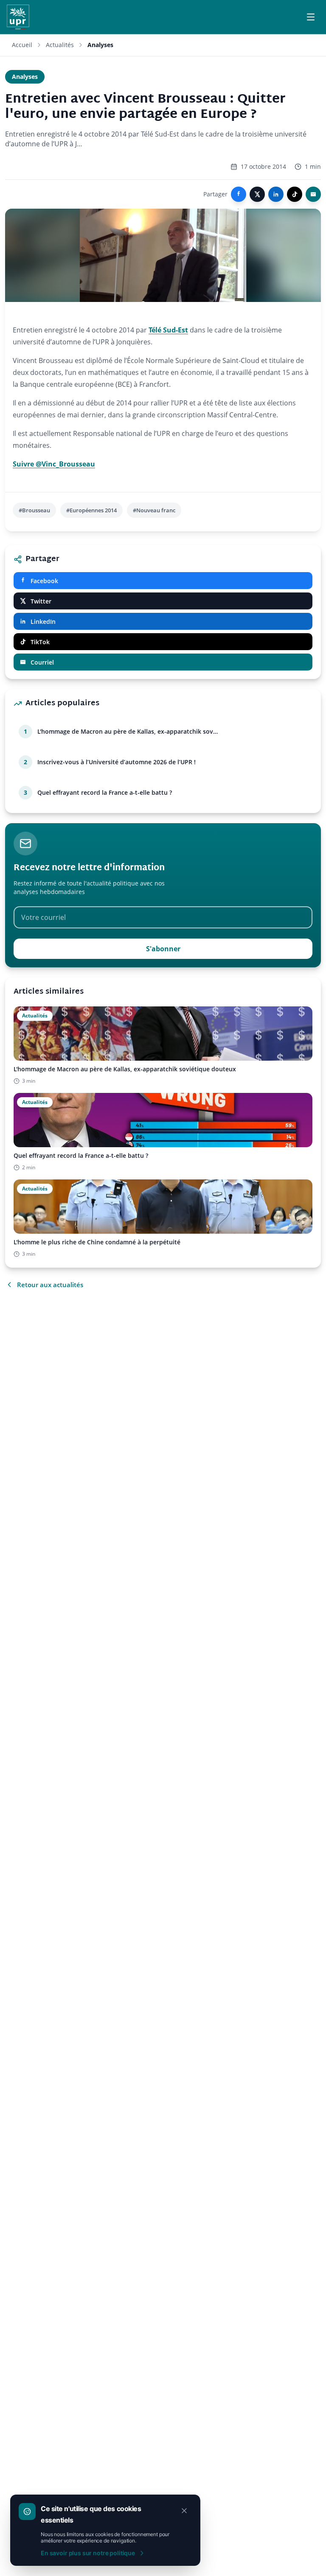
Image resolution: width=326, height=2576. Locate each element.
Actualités (60, 45)
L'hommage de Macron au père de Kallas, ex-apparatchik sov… (128, 731)
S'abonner (163, 949)
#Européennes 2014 (91, 510)
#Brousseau (34, 510)
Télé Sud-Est (168, 330)
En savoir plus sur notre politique (88, 2553)
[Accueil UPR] (18, 17)
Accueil (22, 45)
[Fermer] (184, 2511)
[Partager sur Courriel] (313, 194)
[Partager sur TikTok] (295, 194)
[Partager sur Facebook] (239, 194)
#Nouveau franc (154, 510)
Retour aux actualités (50, 1285)
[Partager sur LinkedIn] (276, 194)
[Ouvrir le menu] (311, 17)
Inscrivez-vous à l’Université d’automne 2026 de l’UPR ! (117, 762)
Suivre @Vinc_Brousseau (54, 464)
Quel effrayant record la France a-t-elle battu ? (105, 792)
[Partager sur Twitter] (257, 194)
